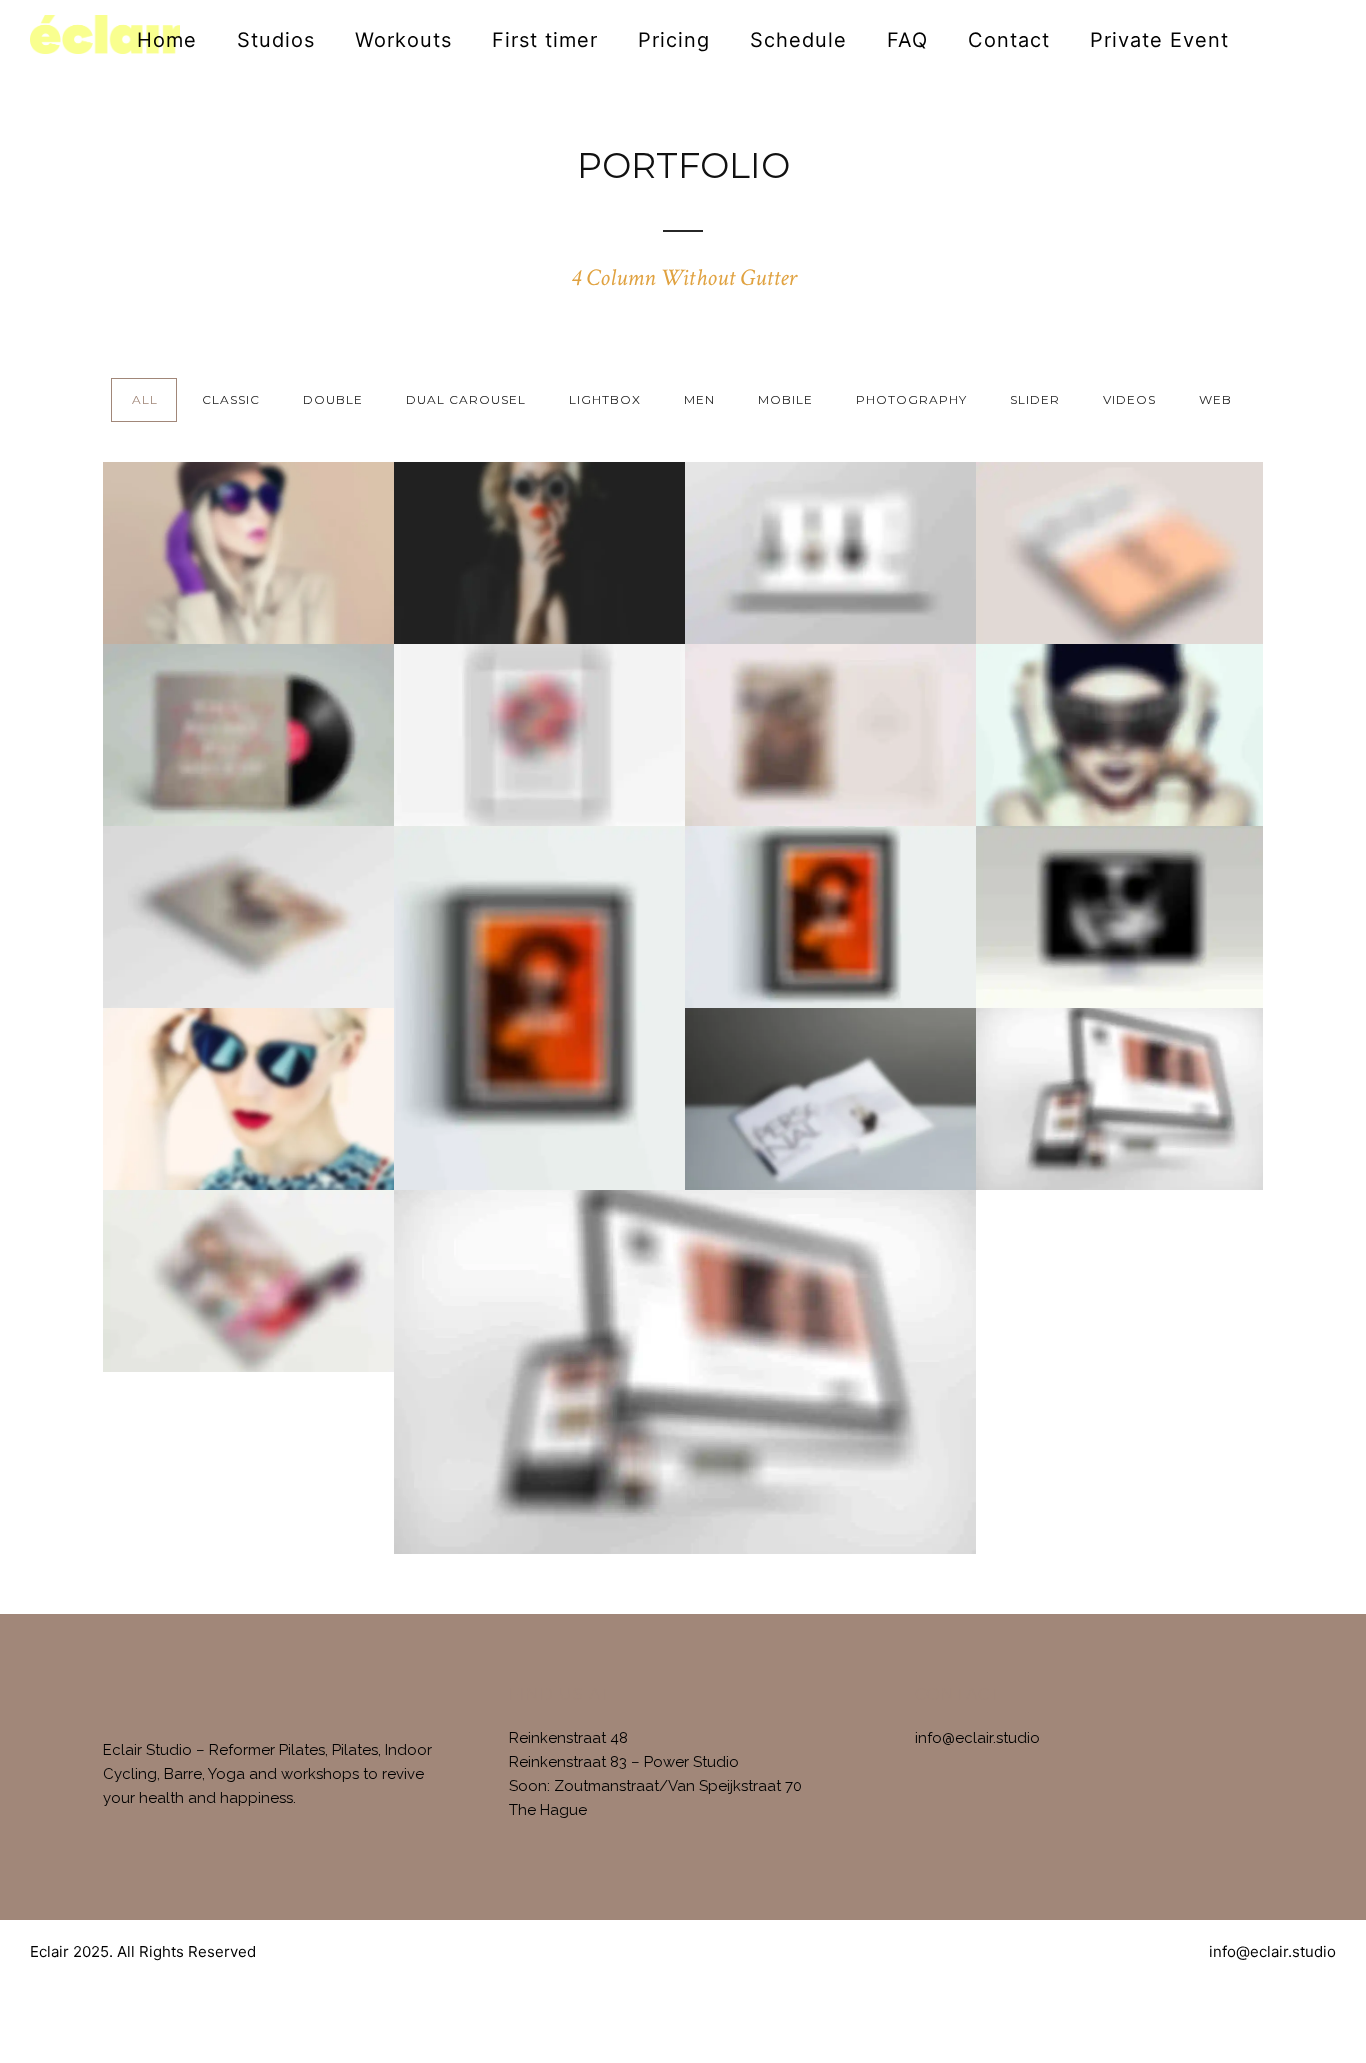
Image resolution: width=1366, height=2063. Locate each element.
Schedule (798, 40)
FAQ (907, 40)
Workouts (403, 40)
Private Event (1159, 40)
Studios (276, 40)
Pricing (674, 40)
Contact (1009, 40)
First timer (545, 40)
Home (167, 40)
